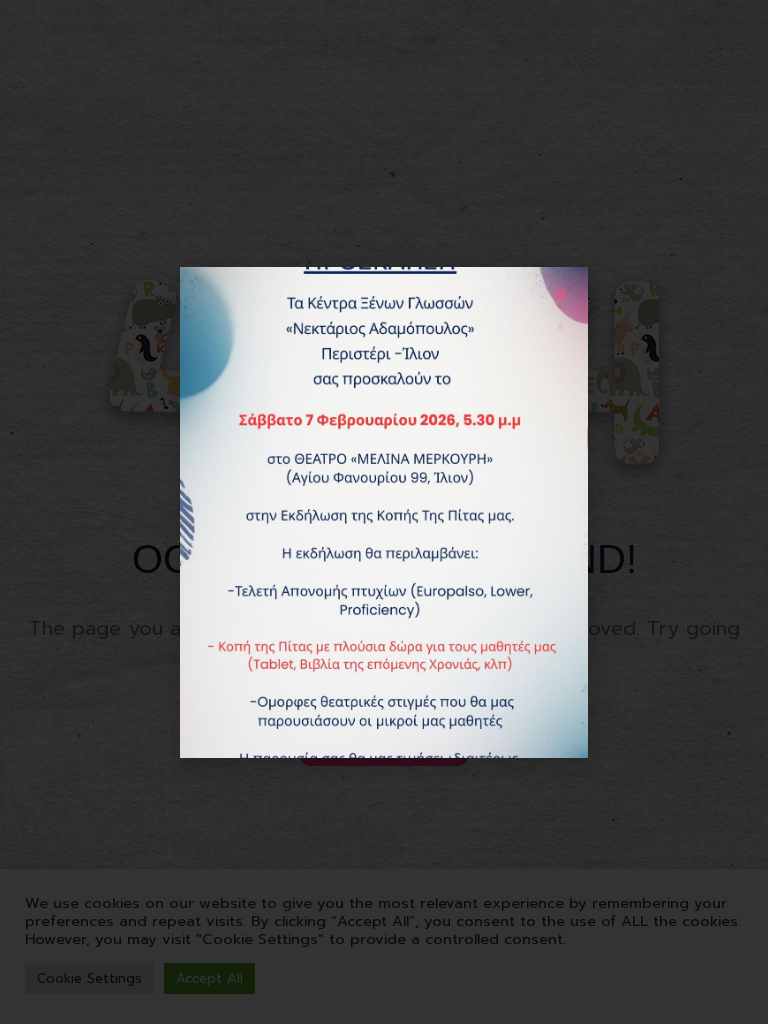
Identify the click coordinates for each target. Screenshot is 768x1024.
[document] (384, 512)
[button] (560, 294)
